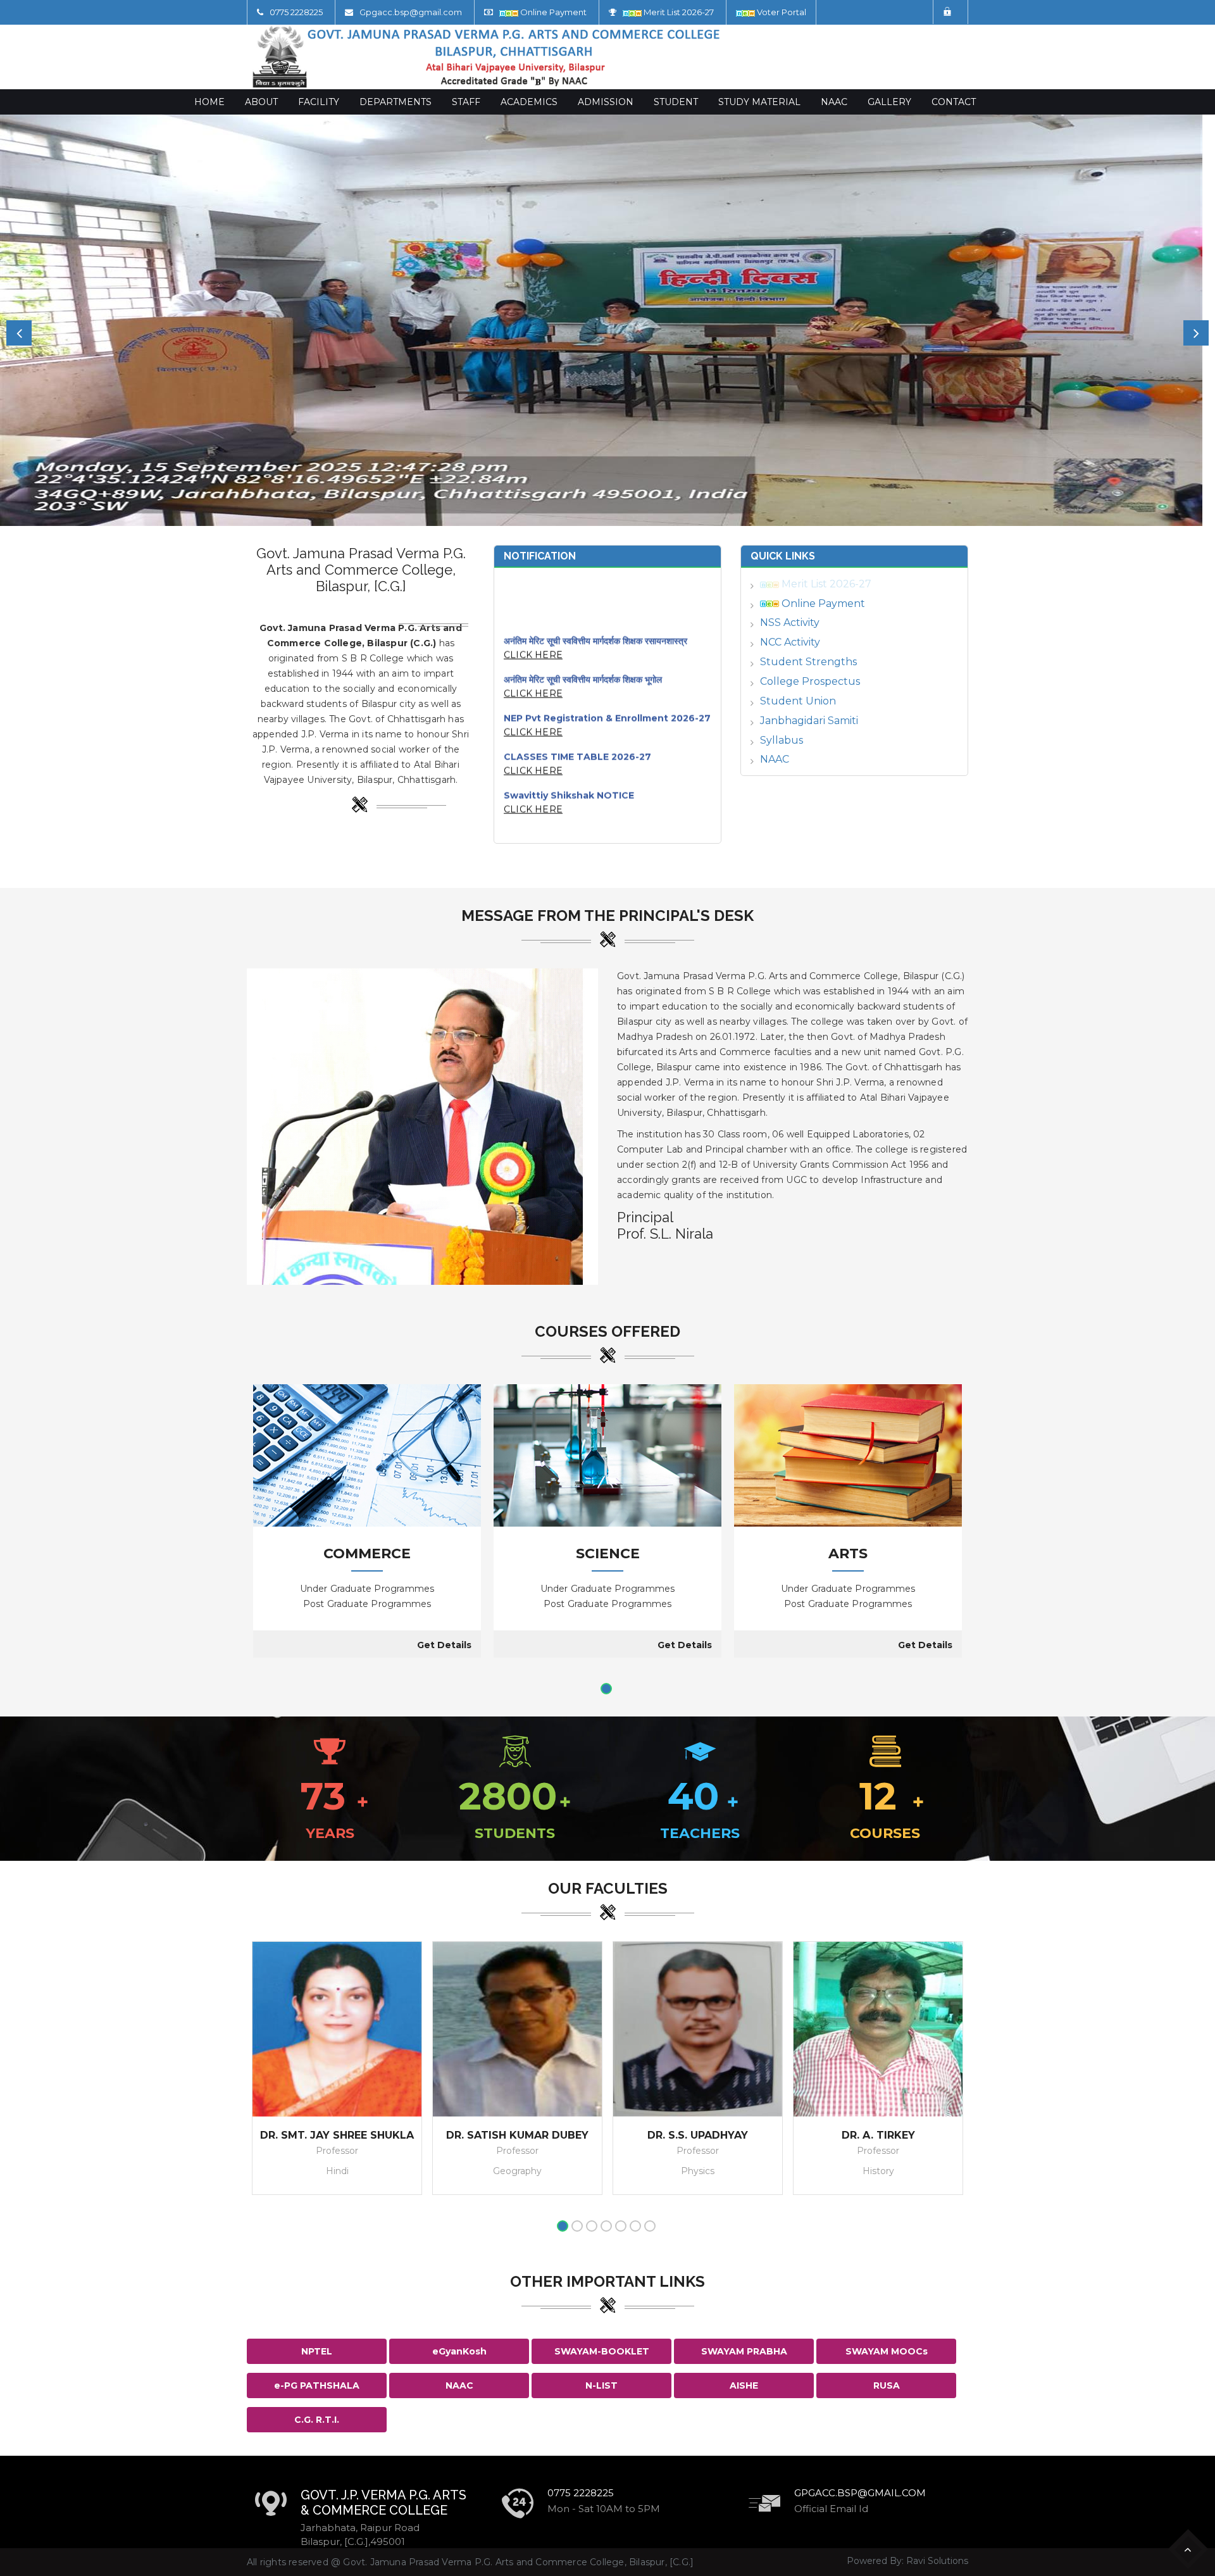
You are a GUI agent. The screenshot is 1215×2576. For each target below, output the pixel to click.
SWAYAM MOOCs (887, 2351)
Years (330, 1834)
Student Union (798, 701)
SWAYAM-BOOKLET (602, 2351)
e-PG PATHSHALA (317, 2385)
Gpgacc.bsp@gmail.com (411, 12)
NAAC (834, 102)
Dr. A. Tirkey (698, 2135)
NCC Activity (790, 642)
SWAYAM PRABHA (744, 2351)
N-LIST (601, 2385)
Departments (396, 102)
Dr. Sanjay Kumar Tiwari (878, 2135)
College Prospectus (810, 681)
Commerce (848, 1554)
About (261, 102)
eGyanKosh (459, 2351)
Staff (466, 102)
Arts (607, 1554)
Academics (529, 102)
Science (367, 1554)
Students (515, 1834)
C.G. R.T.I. (317, 2420)
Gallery (889, 102)
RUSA (887, 2385)
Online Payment (552, 12)
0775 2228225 (296, 12)
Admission (606, 102)
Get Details (444, 1645)
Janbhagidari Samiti (809, 721)
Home (209, 102)
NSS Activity (790, 622)
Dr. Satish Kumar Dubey (337, 2135)
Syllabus (782, 740)
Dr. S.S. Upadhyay (517, 2135)
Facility (319, 102)
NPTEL (317, 2351)
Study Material (759, 102)
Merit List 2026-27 (678, 12)
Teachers (700, 1834)
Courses (885, 1834)
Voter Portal (781, 12)
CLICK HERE (533, 582)
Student (676, 102)
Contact (954, 102)
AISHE (744, 2385)
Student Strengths (808, 662)
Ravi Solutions (937, 2561)
